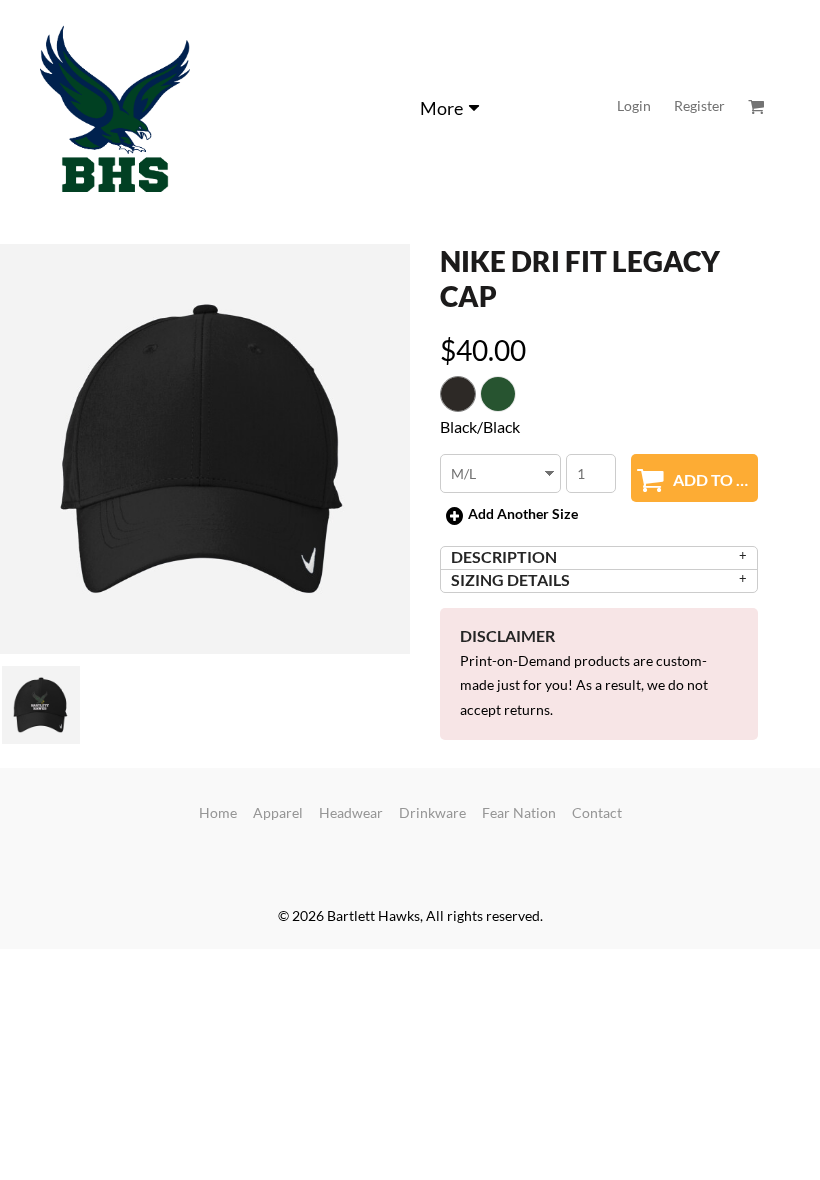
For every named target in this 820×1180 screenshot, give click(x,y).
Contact (597, 812)
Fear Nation (519, 812)
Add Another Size (523, 513)
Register (699, 105)
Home (218, 812)
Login (634, 105)
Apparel (278, 812)
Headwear (351, 812)
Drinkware (432, 812)
